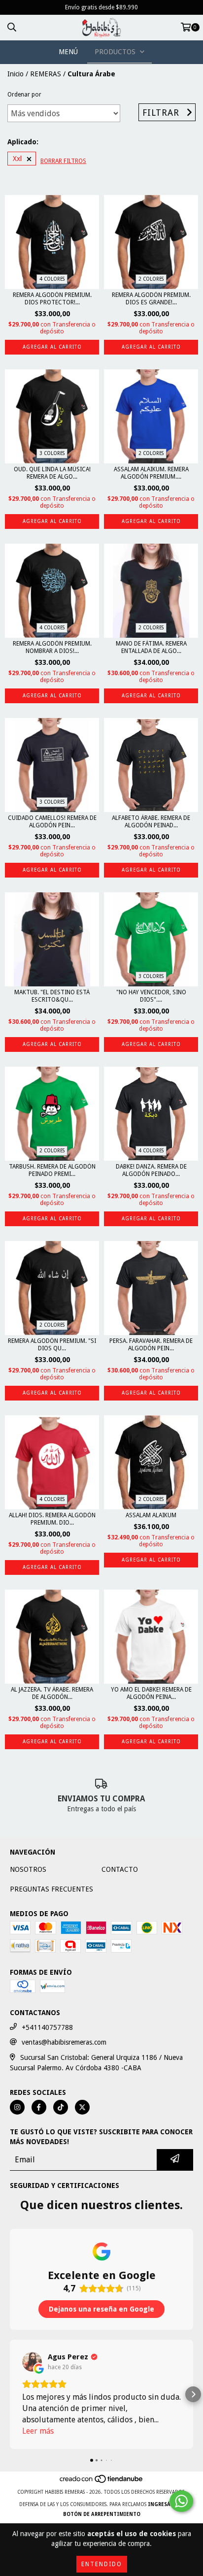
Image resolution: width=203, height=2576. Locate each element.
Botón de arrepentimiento (102, 2514)
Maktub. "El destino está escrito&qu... (52, 996)
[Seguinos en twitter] (82, 2107)
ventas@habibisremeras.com (64, 2042)
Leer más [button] (38, 2431)
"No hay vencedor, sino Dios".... (151, 996)
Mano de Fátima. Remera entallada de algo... (151, 647)
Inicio (16, 74)
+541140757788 (47, 2027)
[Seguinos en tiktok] (61, 2107)
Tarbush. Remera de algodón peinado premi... (52, 1170)
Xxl (17, 159)
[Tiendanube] (102, 2482)
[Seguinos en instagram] (17, 2107)
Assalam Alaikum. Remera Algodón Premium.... (151, 473)
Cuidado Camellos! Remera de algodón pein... (52, 822)
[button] (10, 2394)
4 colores (52, 279)
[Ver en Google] (32, 2362)
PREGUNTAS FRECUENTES (51, 1889)
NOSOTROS (28, 1869)
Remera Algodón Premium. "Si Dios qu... (52, 1345)
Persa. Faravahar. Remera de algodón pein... (151, 1345)
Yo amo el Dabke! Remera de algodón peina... (151, 1693)
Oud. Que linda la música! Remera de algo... (52, 473)
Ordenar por (24, 95)
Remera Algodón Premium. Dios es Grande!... (151, 299)
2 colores (151, 279)
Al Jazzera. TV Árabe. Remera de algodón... (52, 1693)
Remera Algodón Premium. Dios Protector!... (52, 299)
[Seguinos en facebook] (39, 2107)
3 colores (52, 453)
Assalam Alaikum (151, 1515)
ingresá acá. (166, 2504)
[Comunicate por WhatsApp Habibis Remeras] (181, 2501)
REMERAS (46, 74)
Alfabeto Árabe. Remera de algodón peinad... (151, 822)
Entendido (102, 2564)
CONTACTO (120, 1869)
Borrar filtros (63, 161)
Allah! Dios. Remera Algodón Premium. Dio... (52, 1519)
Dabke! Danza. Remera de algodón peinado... (151, 1170)
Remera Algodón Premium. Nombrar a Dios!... (52, 647)
